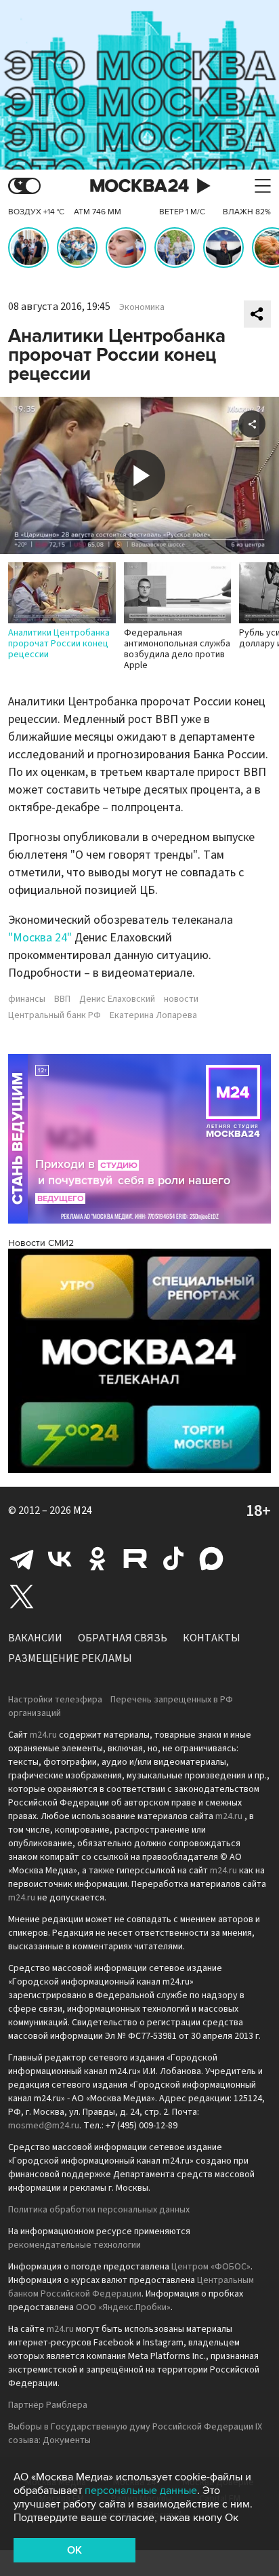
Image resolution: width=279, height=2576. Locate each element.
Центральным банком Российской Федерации (131, 2287)
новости (181, 999)
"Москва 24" (40, 938)
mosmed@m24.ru (44, 2126)
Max (211, 1559)
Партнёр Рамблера (48, 2405)
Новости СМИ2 (41, 1243)
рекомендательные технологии (74, 2245)
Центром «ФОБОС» (211, 2267)
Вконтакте (60, 1559)
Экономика (142, 307)
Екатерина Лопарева (153, 1015)
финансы (27, 999)
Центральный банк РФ (55, 1015)
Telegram (22, 1559)
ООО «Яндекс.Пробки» (123, 2307)
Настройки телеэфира (55, 1700)
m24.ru (43, 1735)
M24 (83, 1510)
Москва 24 (139, 186)
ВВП (62, 999)
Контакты (212, 1638)
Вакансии (35, 1638)
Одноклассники (98, 1559)
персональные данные (141, 2491)
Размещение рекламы (70, 1658)
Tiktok (173, 1559)
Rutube (135, 1559)
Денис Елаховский (117, 999)
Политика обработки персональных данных (99, 2210)
